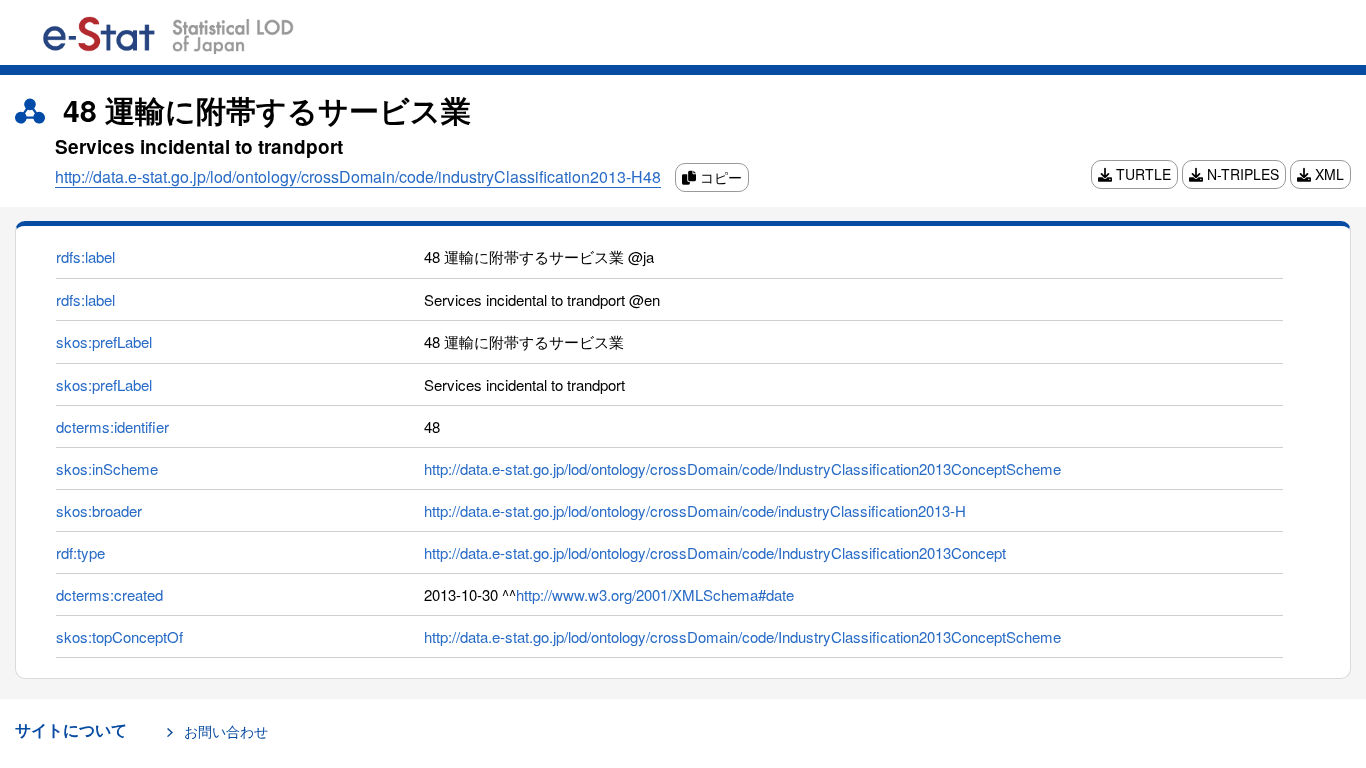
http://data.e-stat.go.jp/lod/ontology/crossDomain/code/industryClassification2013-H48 (358, 176)
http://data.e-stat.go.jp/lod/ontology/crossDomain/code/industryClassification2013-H (695, 510)
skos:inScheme (107, 468)
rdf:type (80, 552)
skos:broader (99, 510)
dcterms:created (109, 594)
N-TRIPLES (1241, 174)
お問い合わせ (226, 731)
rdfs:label (85, 256)
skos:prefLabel (104, 341)
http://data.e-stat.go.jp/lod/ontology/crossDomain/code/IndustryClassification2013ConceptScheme (742, 468)
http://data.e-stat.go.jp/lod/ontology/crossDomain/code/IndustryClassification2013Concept (715, 552)
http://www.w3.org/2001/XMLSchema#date (655, 594)
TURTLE (1141, 174)
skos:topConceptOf (119, 636)
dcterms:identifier (112, 426)
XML (1327, 174)
